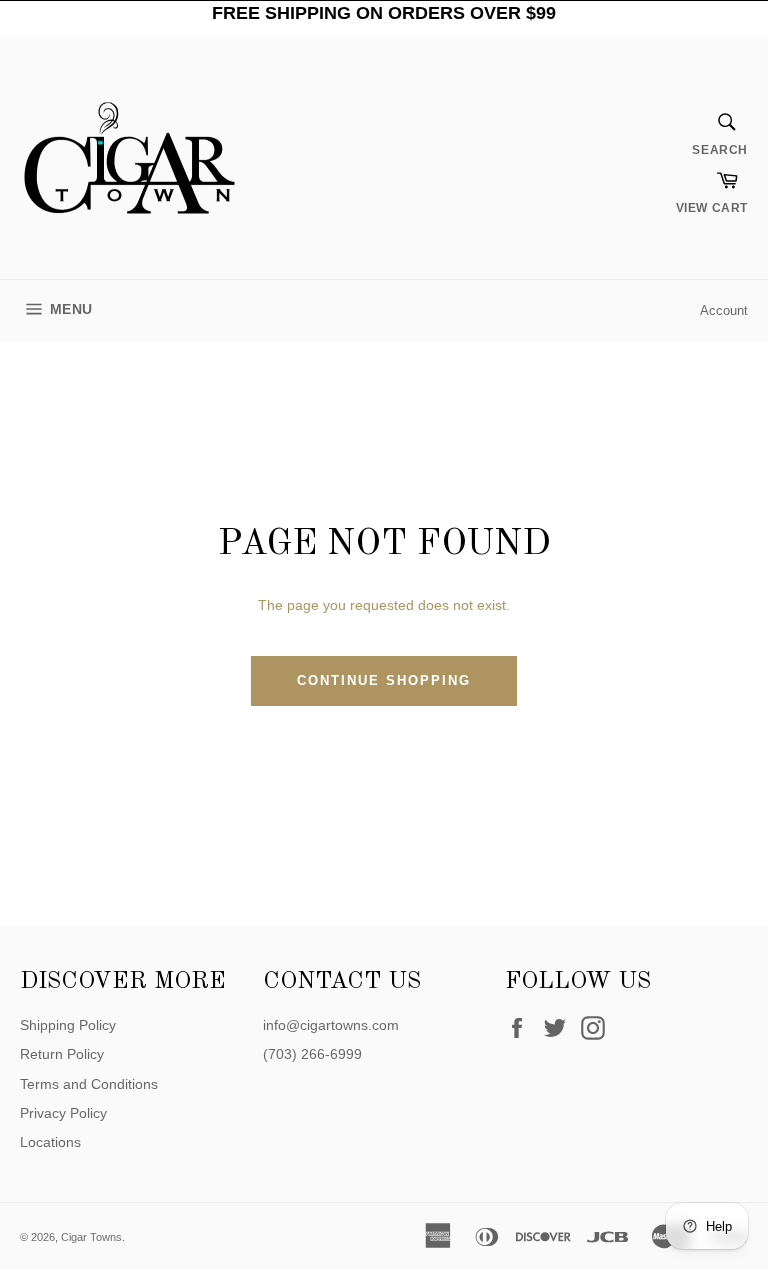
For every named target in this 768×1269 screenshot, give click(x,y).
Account (724, 310)
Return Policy (62, 1054)
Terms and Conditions (89, 1084)
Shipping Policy (68, 1025)
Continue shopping (383, 680)
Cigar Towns (91, 1237)
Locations (50, 1142)
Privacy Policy (63, 1113)
